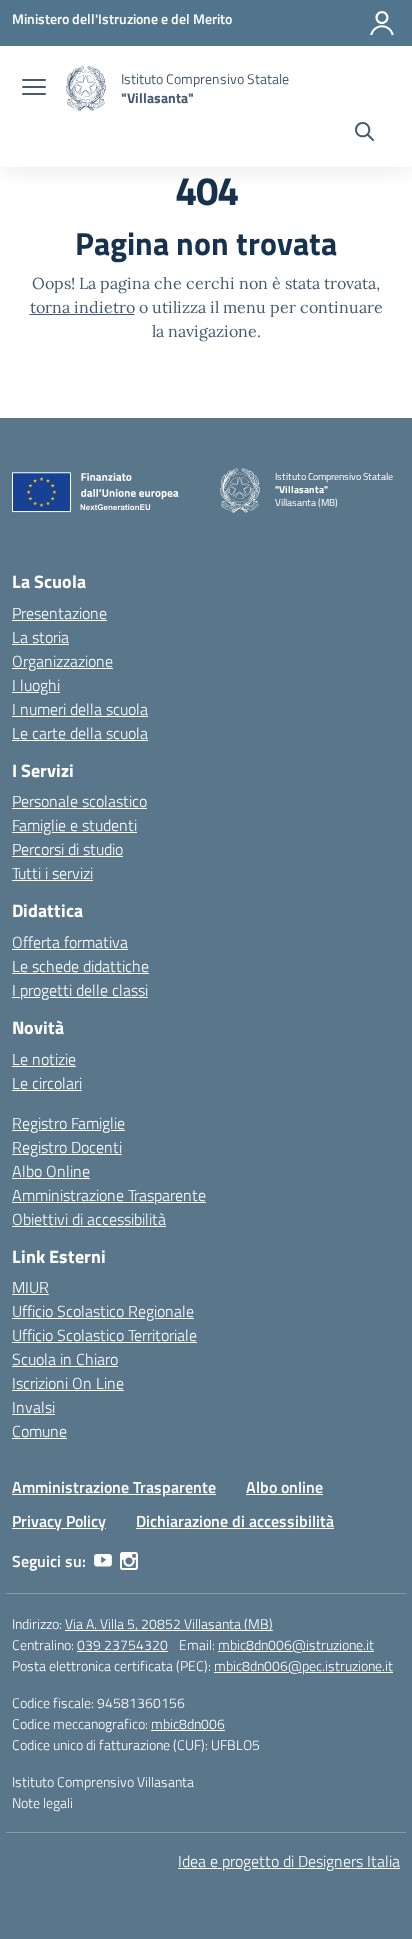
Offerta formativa (70, 942)
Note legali (42, 1802)
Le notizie (44, 1059)
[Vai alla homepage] (86, 88)
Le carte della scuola (80, 733)
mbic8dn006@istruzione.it (296, 1644)
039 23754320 (122, 1644)
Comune (39, 1431)
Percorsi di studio (67, 849)
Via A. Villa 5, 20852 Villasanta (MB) (169, 1623)
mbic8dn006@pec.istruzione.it (303, 1665)
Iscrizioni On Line (68, 1383)
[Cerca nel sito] (364, 134)
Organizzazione (62, 661)
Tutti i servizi (52, 873)
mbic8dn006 (188, 1723)
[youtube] (103, 1561)
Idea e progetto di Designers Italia (289, 1861)
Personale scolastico (79, 801)
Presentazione (59, 613)
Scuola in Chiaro (65, 1359)
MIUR (30, 1287)
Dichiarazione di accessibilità (235, 1521)
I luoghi (36, 685)
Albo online (284, 1487)
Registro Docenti (67, 1147)
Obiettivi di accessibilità (89, 1219)
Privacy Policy (59, 1521)
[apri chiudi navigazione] (34, 89)
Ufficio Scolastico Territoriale (104, 1335)
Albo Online (51, 1171)
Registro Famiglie (68, 1123)
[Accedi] (382, 23)
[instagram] (129, 1561)
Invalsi (33, 1407)
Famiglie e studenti (74, 825)
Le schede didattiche (80, 966)
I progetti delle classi (80, 990)
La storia (40, 637)
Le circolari (47, 1083)
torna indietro (82, 307)
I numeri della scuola (80, 709)
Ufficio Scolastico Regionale (103, 1311)
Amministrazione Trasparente (109, 1195)
